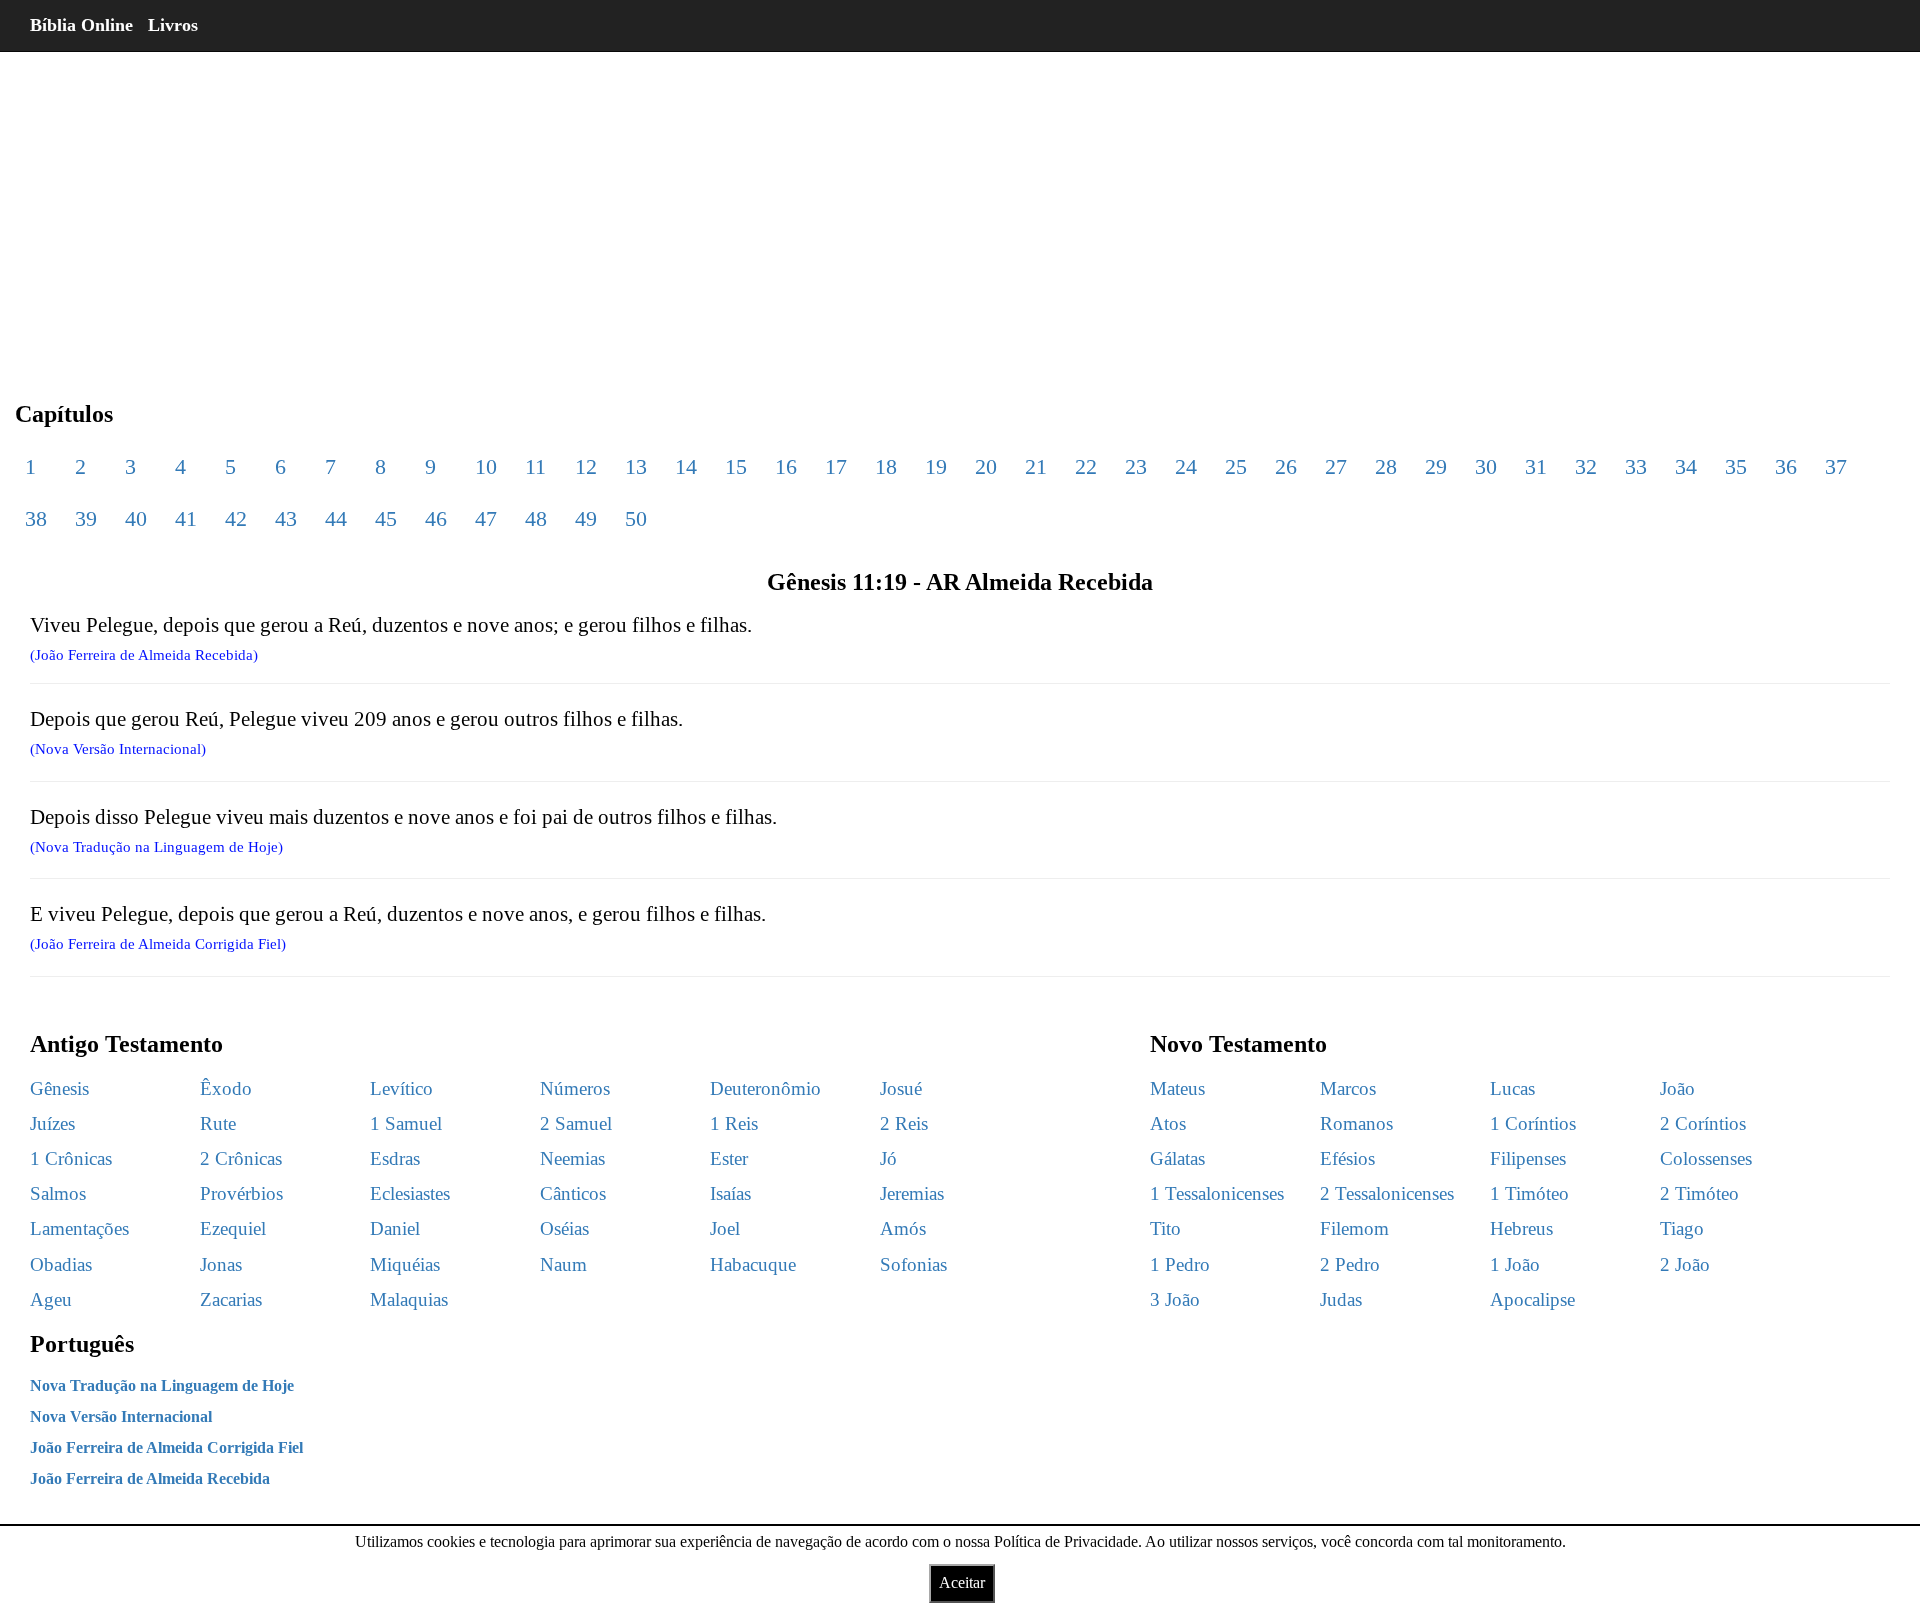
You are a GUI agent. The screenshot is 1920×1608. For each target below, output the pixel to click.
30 (1486, 466)
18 (886, 466)
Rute (218, 1123)
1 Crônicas (71, 1158)
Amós (903, 1228)
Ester (729, 1158)
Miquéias (405, 1264)
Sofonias (913, 1264)
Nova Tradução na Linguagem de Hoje (162, 1385)
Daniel (395, 1228)
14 (686, 466)
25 (1236, 466)
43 (286, 518)
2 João (1685, 1264)
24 (1186, 466)
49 (586, 518)
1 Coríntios (1533, 1123)
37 (1836, 466)
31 (1536, 466)
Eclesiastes (410, 1193)
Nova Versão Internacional (121, 1416)
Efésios (1347, 1158)
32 (1586, 466)
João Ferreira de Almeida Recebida (150, 1478)
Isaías (730, 1193)
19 (936, 466)
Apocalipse (1532, 1299)
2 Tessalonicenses (1387, 1193)
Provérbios (241, 1193)
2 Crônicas (241, 1158)
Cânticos (573, 1193)
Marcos (1348, 1088)
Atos (1168, 1123)
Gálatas (1177, 1158)
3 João (1175, 1299)
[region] (960, 210)
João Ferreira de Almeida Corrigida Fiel (166, 1447)
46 (436, 518)
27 (1336, 466)
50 (636, 518)
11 (535, 466)
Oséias (564, 1228)
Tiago (1682, 1228)
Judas (1341, 1299)
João (1677, 1088)
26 (1286, 466)
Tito (1165, 1228)
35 (1736, 466)
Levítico (401, 1088)
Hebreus (1521, 1228)
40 (136, 518)
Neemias (572, 1158)
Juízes (52, 1123)
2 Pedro (1350, 1264)
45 (386, 518)
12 (586, 466)
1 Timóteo (1529, 1193)
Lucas (1512, 1088)
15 (736, 466)
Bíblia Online (81, 25)
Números (575, 1088)
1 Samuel (406, 1123)
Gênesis (59, 1088)
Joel (725, 1228)
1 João (1515, 1264)
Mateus (1177, 1088)
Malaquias (409, 1299)
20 (986, 466)
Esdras (395, 1158)
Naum (563, 1264)
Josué (901, 1088)
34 (1686, 466)
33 (1636, 466)
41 (186, 518)
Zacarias (231, 1299)
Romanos (1356, 1123)
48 (536, 518)
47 (486, 518)
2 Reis (904, 1123)
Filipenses (1528, 1158)
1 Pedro (1180, 1264)
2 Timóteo (1699, 1193)
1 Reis (734, 1123)
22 (1086, 466)
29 (1436, 466)
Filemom (1354, 1228)
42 (236, 518)
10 (486, 466)
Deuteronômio (765, 1088)
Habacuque (753, 1264)
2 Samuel (576, 1123)
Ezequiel (233, 1228)
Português (82, 1344)
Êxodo (226, 1088)
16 (786, 466)
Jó (888, 1158)
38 (36, 518)
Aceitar (962, 1582)
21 (1036, 466)
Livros (173, 25)
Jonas (221, 1264)
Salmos (58, 1193)
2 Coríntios (1703, 1123)
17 (836, 466)
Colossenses (1706, 1158)
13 (636, 466)
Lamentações (79, 1228)
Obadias (61, 1264)
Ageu (51, 1299)
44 (336, 518)
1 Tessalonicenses (1217, 1193)
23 (1136, 466)
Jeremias (912, 1193)
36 (1786, 466)
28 (1386, 466)
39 (86, 518)
